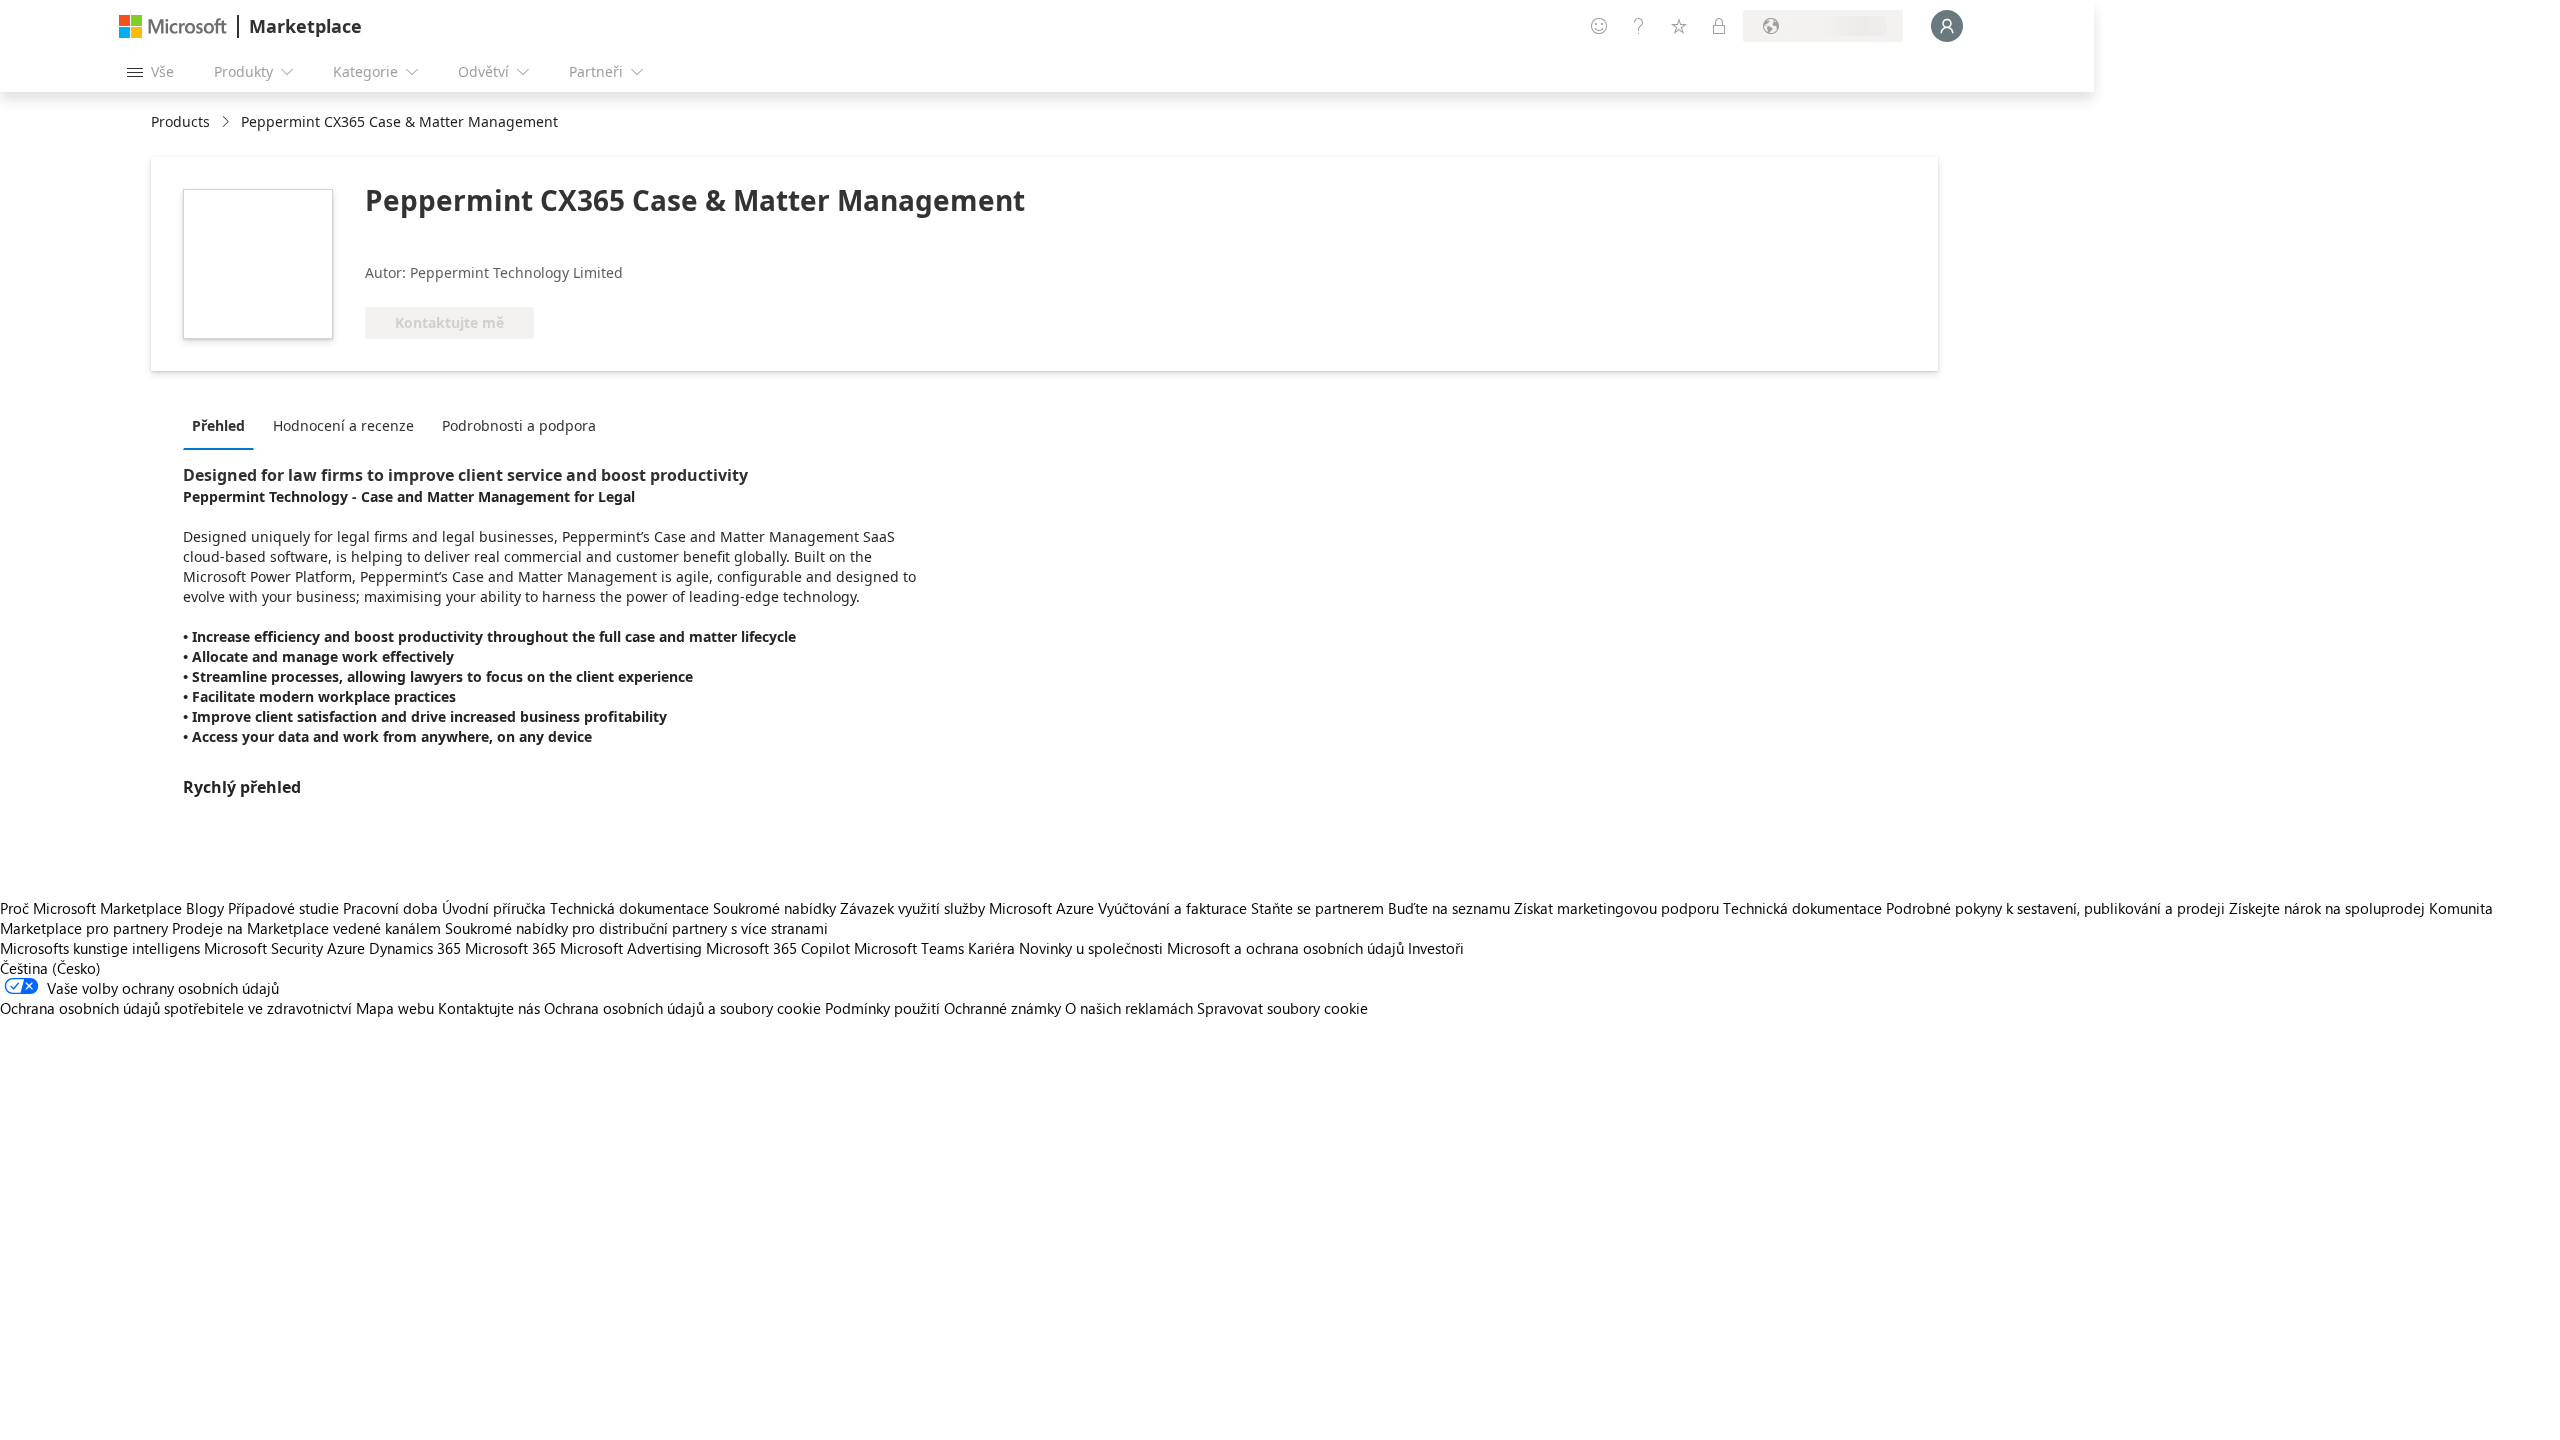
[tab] (223, 425)
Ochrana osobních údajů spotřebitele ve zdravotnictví (176, 1008)
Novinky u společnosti (1091, 948)
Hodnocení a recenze (343, 425)
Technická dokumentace (629, 908)
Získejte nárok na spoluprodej (2327, 908)
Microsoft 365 (510, 948)
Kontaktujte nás (489, 1008)
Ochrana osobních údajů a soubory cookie (682, 1008)
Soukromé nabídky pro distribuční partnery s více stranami (636, 928)
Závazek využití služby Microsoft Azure (969, 908)
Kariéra (991, 948)
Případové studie (283, 908)
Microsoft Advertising (631, 948)
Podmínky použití (882, 1008)
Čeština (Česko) (50, 968)
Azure (346, 948)
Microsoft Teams (909, 948)
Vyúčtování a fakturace (1172, 908)
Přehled (218, 425)
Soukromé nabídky (774, 908)
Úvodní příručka (494, 908)
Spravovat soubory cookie (1282, 1008)
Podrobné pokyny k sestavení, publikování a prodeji (2055, 908)
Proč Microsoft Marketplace (91, 908)
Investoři (1436, 948)
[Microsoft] (173, 26)
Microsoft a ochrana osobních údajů (1285, 948)
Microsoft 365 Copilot (778, 948)
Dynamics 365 (415, 948)
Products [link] (180, 121)
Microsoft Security (263, 948)
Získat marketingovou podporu (1616, 908)
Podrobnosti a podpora (519, 425)
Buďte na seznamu (1449, 908)
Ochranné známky (1002, 1008)
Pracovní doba (390, 908)
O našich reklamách (1129, 1008)
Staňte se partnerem (1317, 908)
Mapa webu (395, 1008)
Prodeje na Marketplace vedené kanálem (306, 928)
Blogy (205, 908)
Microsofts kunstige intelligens (100, 948)
